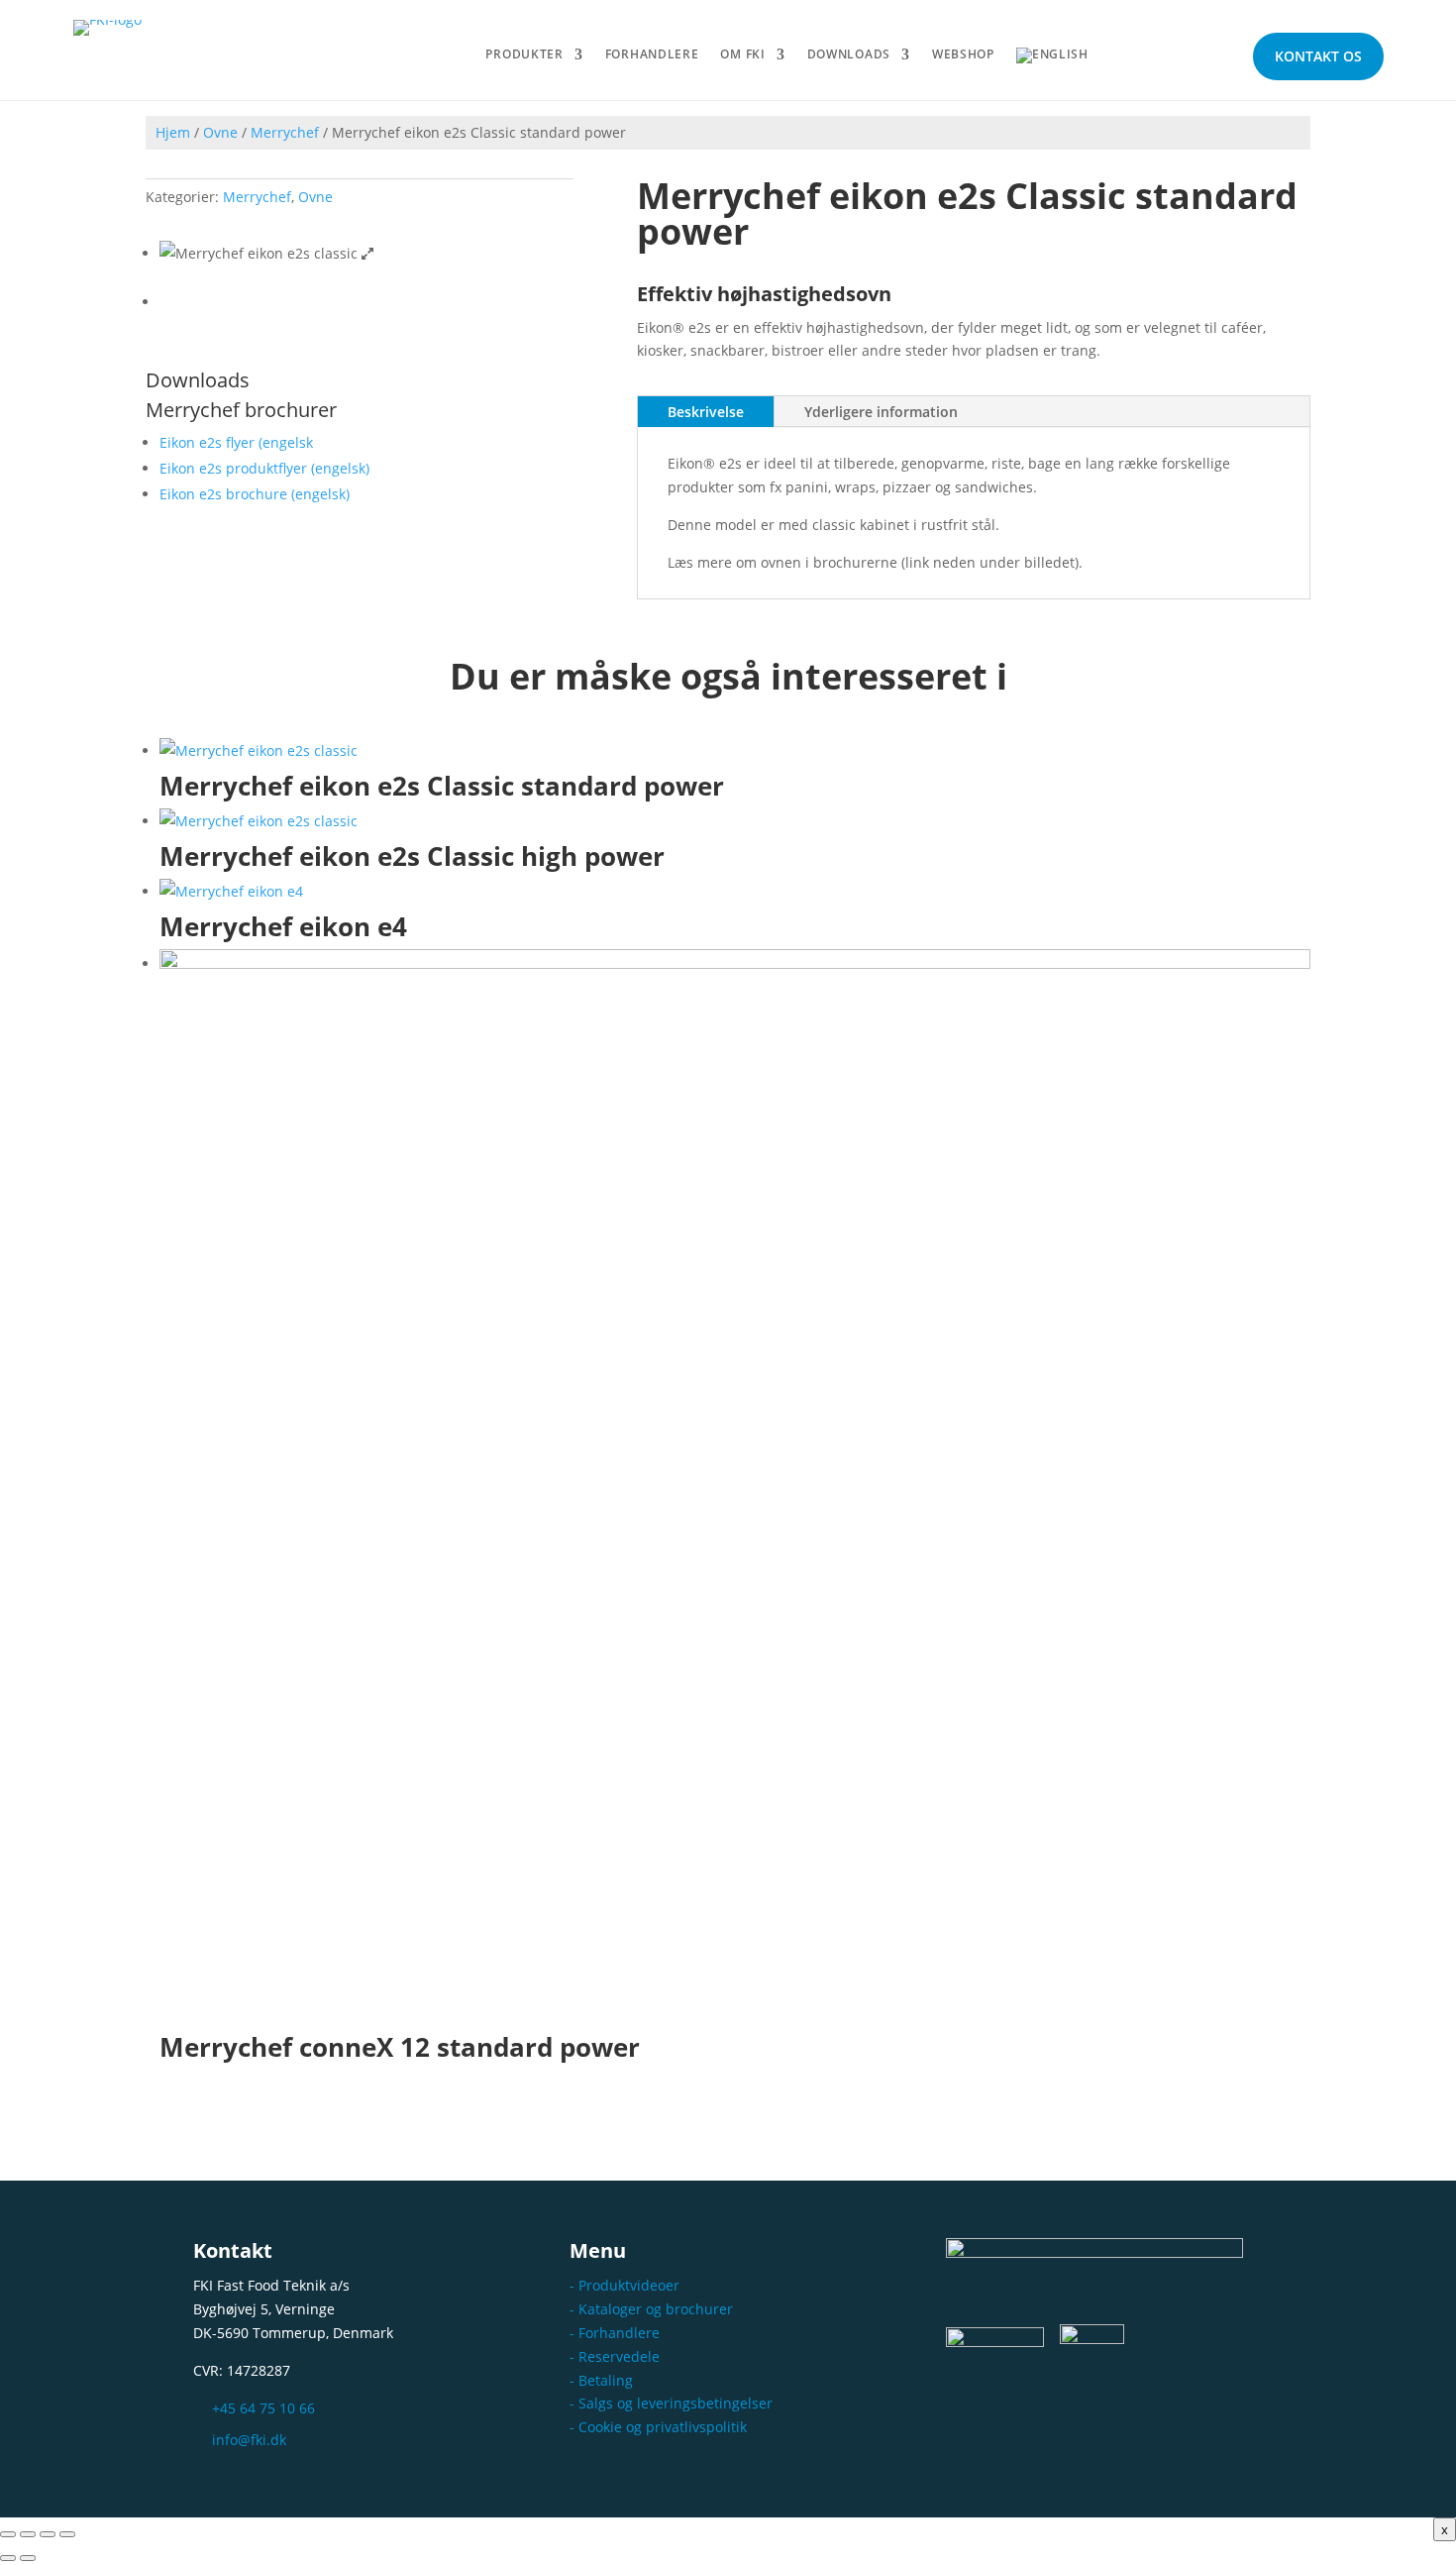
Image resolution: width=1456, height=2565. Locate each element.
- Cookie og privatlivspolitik (658, 2427)
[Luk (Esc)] (67, 2534)
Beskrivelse (706, 412)
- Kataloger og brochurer (651, 2309)
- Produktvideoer (624, 2285)
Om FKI (742, 55)
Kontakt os (1318, 56)
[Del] (48, 2534)
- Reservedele (615, 2356)
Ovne (220, 132)
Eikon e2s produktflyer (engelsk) (264, 468)
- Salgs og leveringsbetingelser (671, 2403)
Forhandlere (652, 55)
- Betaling (601, 2380)
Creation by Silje (1136, 2430)
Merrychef (285, 132)
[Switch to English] (1052, 59)
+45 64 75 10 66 (263, 2408)
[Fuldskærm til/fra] (28, 2534)
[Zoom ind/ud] (8, 2534)
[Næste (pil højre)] (28, 2558)
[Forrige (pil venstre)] (8, 2558)
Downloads (849, 55)
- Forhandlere (615, 2333)
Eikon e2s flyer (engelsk (236, 442)
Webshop (963, 55)
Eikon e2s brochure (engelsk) (255, 494)
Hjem (173, 132)
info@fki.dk (249, 2440)
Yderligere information (881, 412)
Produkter (524, 55)
